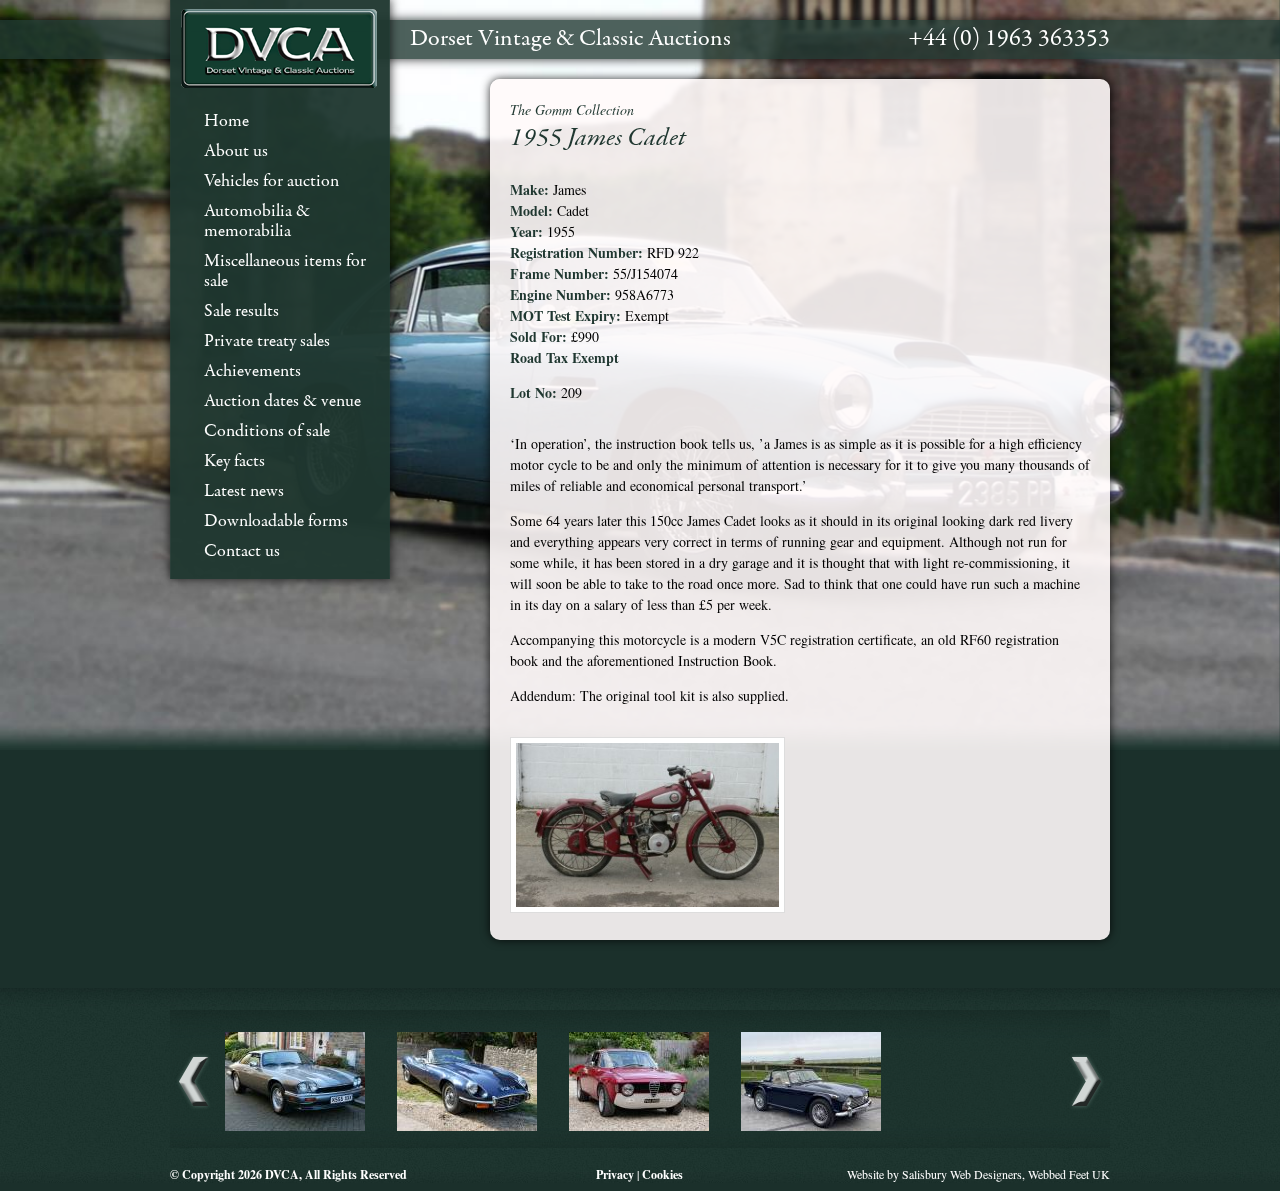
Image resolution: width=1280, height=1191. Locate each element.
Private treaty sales (267, 341)
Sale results (241, 311)
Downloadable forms (276, 521)
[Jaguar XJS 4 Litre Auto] (295, 1128)
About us (236, 151)
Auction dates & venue (282, 401)
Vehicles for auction (271, 181)
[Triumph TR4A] (811, 1128)
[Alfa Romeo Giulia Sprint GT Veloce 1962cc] (639, 1128)
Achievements (252, 371)
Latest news (244, 491)
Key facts (234, 461)
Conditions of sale (267, 431)
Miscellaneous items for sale (285, 271)
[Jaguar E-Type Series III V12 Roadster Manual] (467, 1128)
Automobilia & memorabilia (257, 221)
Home (226, 121)
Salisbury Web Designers (962, 1174)
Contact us (242, 551)
